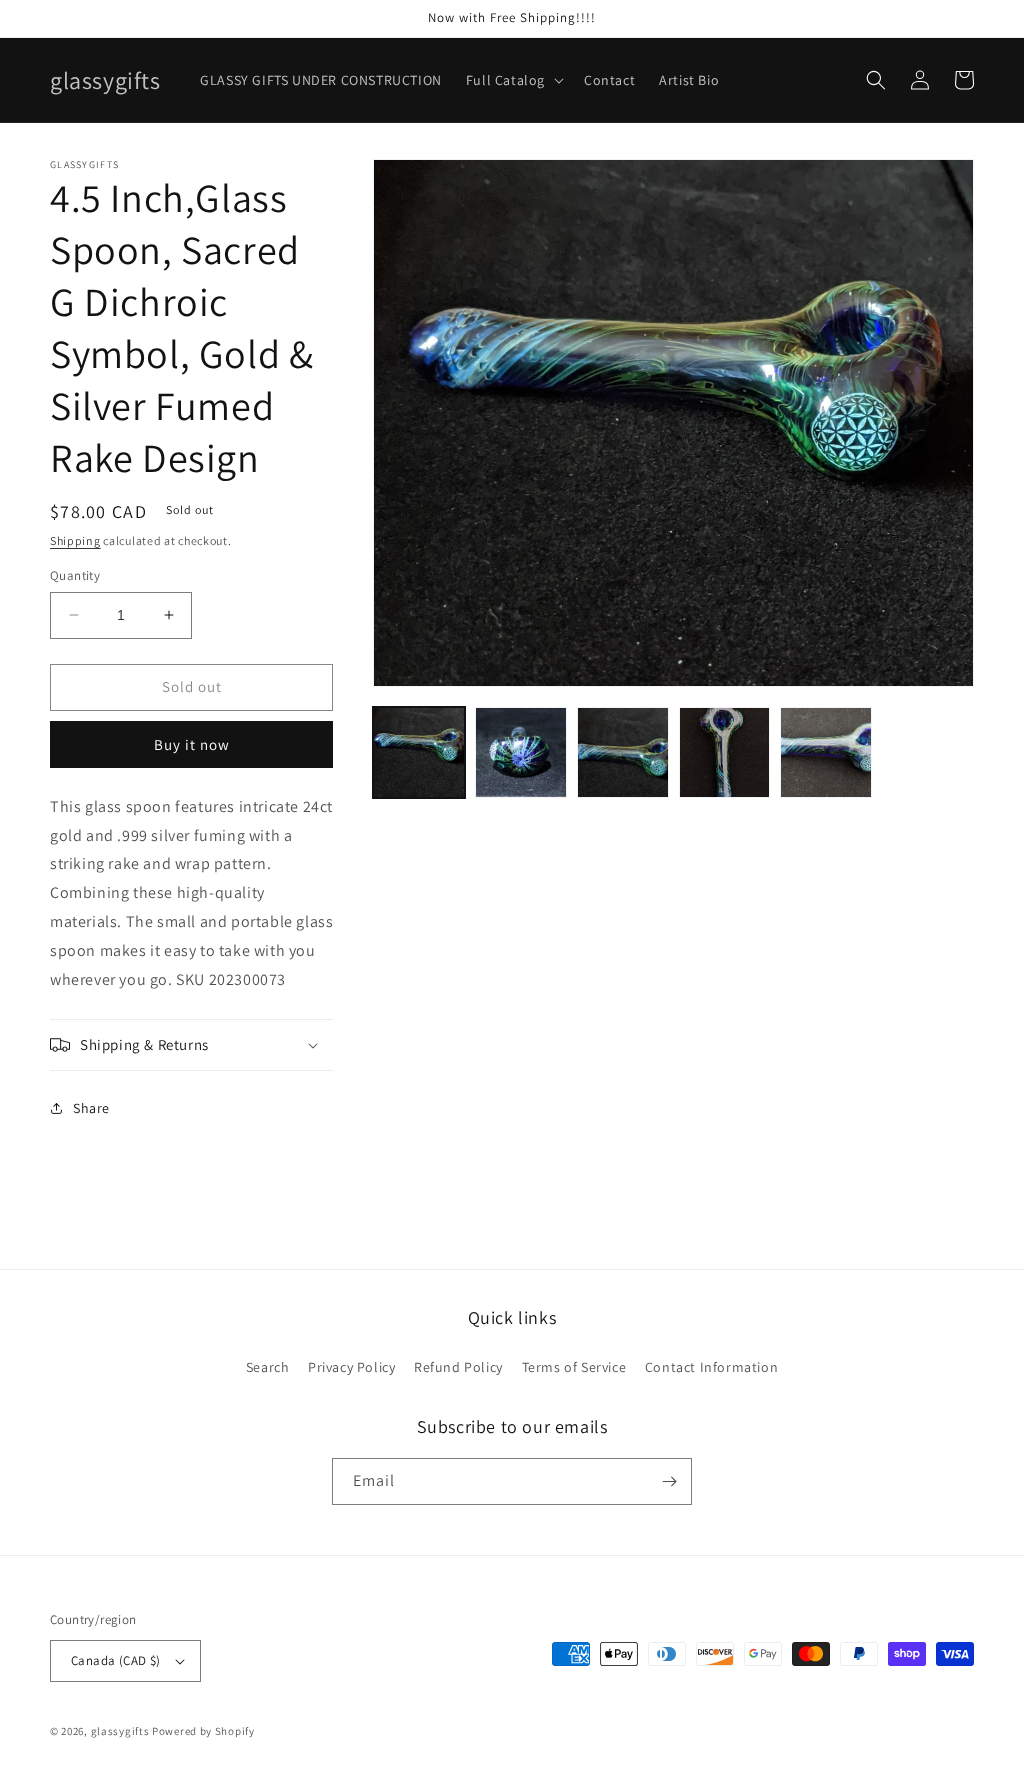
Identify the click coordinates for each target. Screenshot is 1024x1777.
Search (268, 1367)
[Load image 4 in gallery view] (725, 753)
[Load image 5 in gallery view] (826, 753)
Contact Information (711, 1367)
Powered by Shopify (203, 1731)
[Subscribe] (669, 1481)
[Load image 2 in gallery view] (521, 753)
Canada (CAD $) (116, 1660)
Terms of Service (574, 1367)
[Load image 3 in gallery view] (623, 753)
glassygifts (120, 1731)
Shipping (75, 540)
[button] (513, 80)
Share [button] (91, 1108)
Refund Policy (458, 1367)
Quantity (75, 575)
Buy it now (192, 744)
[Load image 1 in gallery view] (419, 753)
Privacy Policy (351, 1367)
